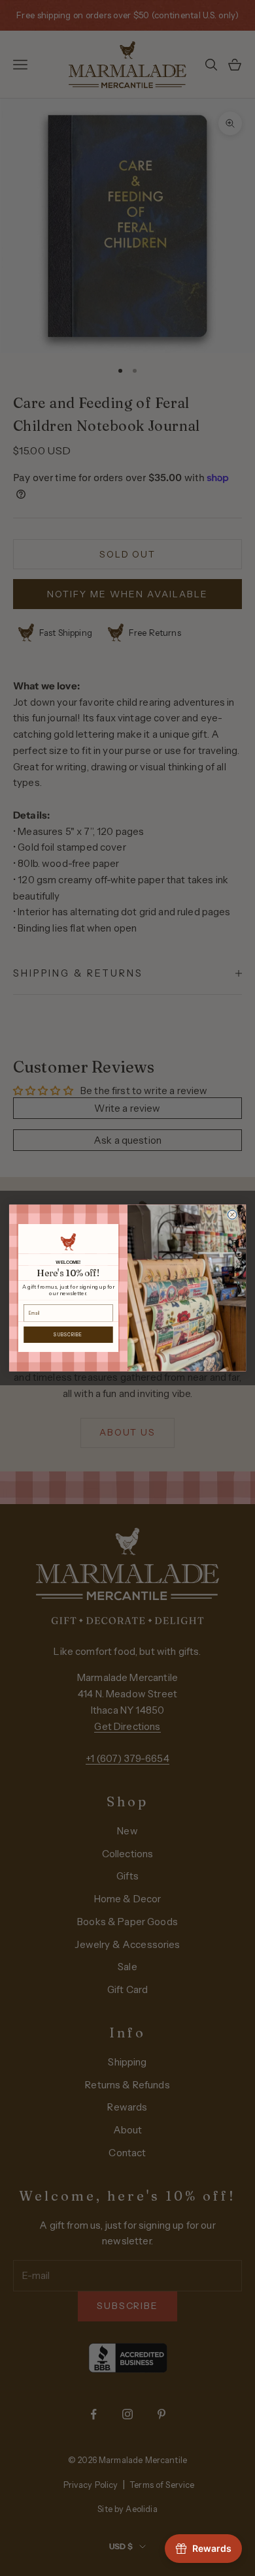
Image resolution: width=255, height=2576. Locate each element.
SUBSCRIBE (68, 1334)
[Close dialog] (232, 1215)
